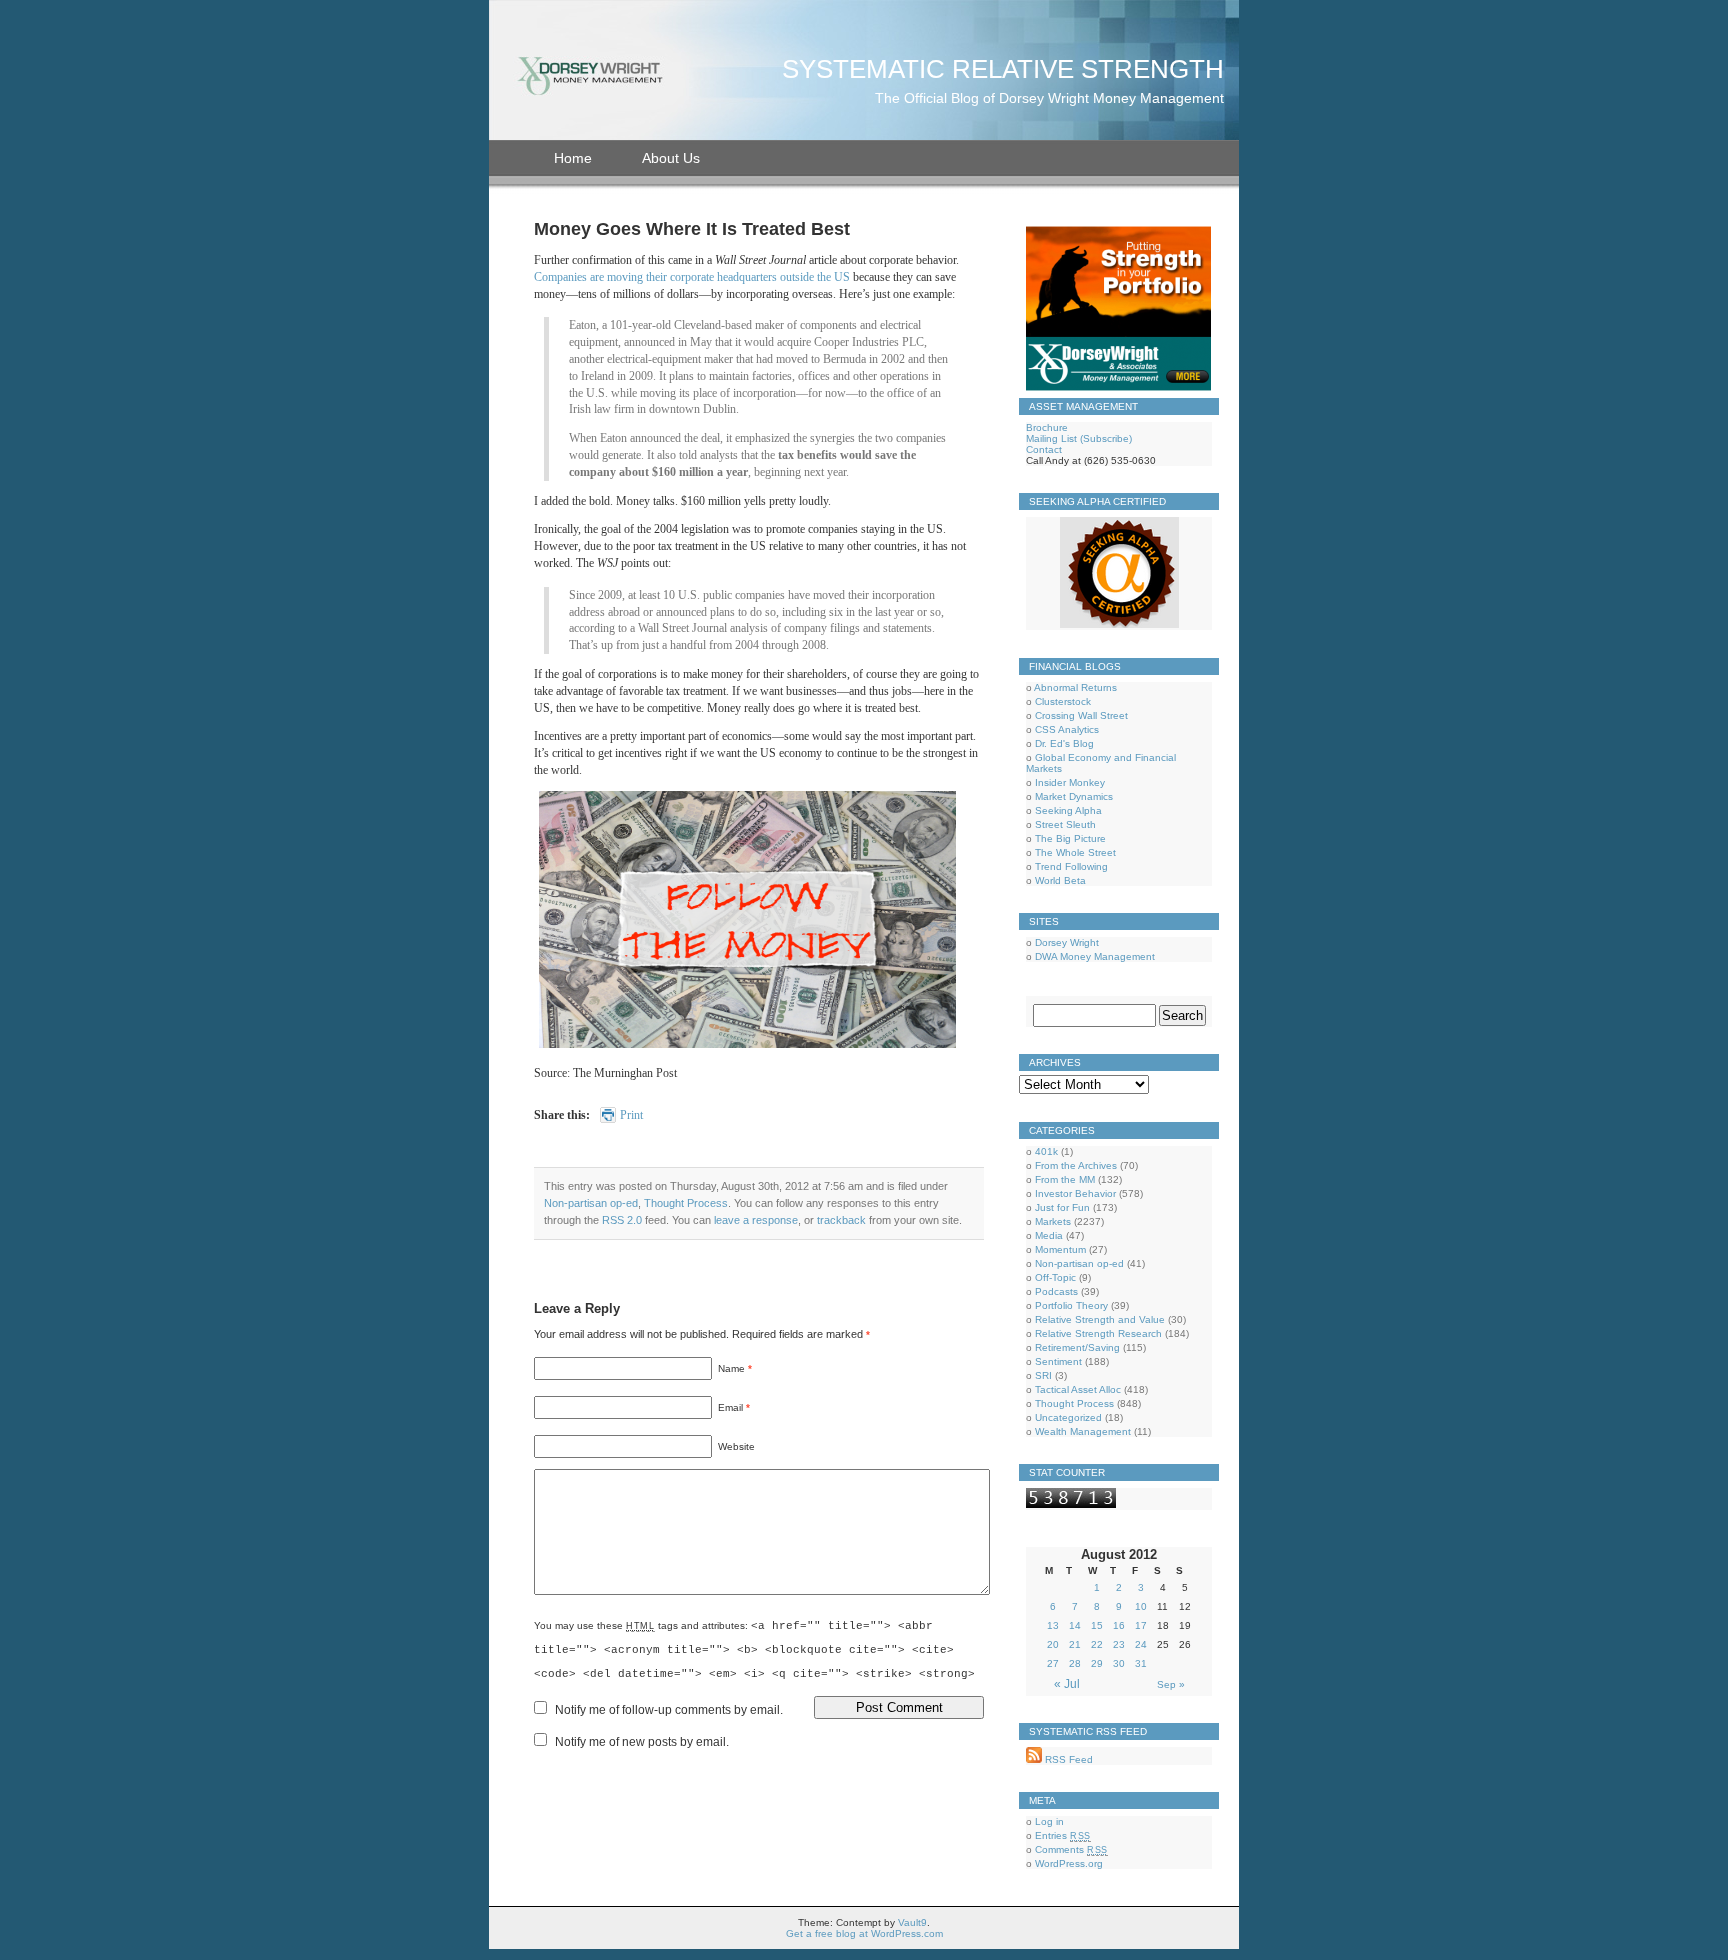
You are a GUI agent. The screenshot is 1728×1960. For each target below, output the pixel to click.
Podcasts (1056, 1291)
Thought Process (686, 1203)
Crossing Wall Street (1081, 715)
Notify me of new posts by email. (642, 1742)
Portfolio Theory (1071, 1305)
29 (1097, 1663)
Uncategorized (1068, 1417)
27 (1053, 1663)
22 (1097, 1644)
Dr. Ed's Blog (1064, 743)
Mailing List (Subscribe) (1079, 438)
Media (1049, 1235)
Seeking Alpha (1068, 810)
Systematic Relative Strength (1003, 69)
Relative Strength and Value (1100, 1319)
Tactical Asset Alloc (1078, 1389)
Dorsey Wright (1067, 942)
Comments (1071, 1849)
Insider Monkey (1070, 782)
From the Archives (1076, 1165)
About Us (671, 158)
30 (1119, 1663)
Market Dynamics (1074, 796)
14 (1075, 1625)
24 (1141, 1644)
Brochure (1047, 427)
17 (1141, 1625)
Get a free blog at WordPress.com (864, 1933)
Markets (1053, 1221)
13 (1053, 1625)
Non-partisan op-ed (591, 1203)
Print (631, 1115)
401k (1046, 1151)
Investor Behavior (1075, 1193)
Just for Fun (1062, 1207)
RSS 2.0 (622, 1220)
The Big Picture (1070, 838)
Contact (1044, 449)
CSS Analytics (1067, 729)
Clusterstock (1063, 701)
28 (1075, 1663)
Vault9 (912, 1922)
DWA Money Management (1095, 956)
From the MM (1065, 1179)
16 (1119, 1625)
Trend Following (1071, 866)
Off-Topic (1055, 1277)
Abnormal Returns (1075, 687)
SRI (1043, 1375)
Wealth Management (1083, 1431)
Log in (1049, 1821)
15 (1097, 1625)
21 (1075, 1644)
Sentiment (1058, 1361)
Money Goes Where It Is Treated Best (692, 229)
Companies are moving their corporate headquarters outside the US (692, 277)
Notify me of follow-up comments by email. (669, 1710)
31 (1141, 1663)
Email (734, 1407)
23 (1119, 1644)
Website (736, 1446)
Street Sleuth (1065, 824)
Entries (1063, 1835)
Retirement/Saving (1077, 1347)
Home (573, 158)
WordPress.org (1069, 1863)
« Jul (1067, 1684)
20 (1053, 1644)
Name (735, 1368)
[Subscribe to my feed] (1034, 1759)
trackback (841, 1220)
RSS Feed (1067, 1759)
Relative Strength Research (1098, 1333)
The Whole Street (1075, 852)
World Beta (1060, 880)
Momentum (1060, 1249)
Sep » (1171, 1684)
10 (1141, 1606)
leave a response (756, 1220)
